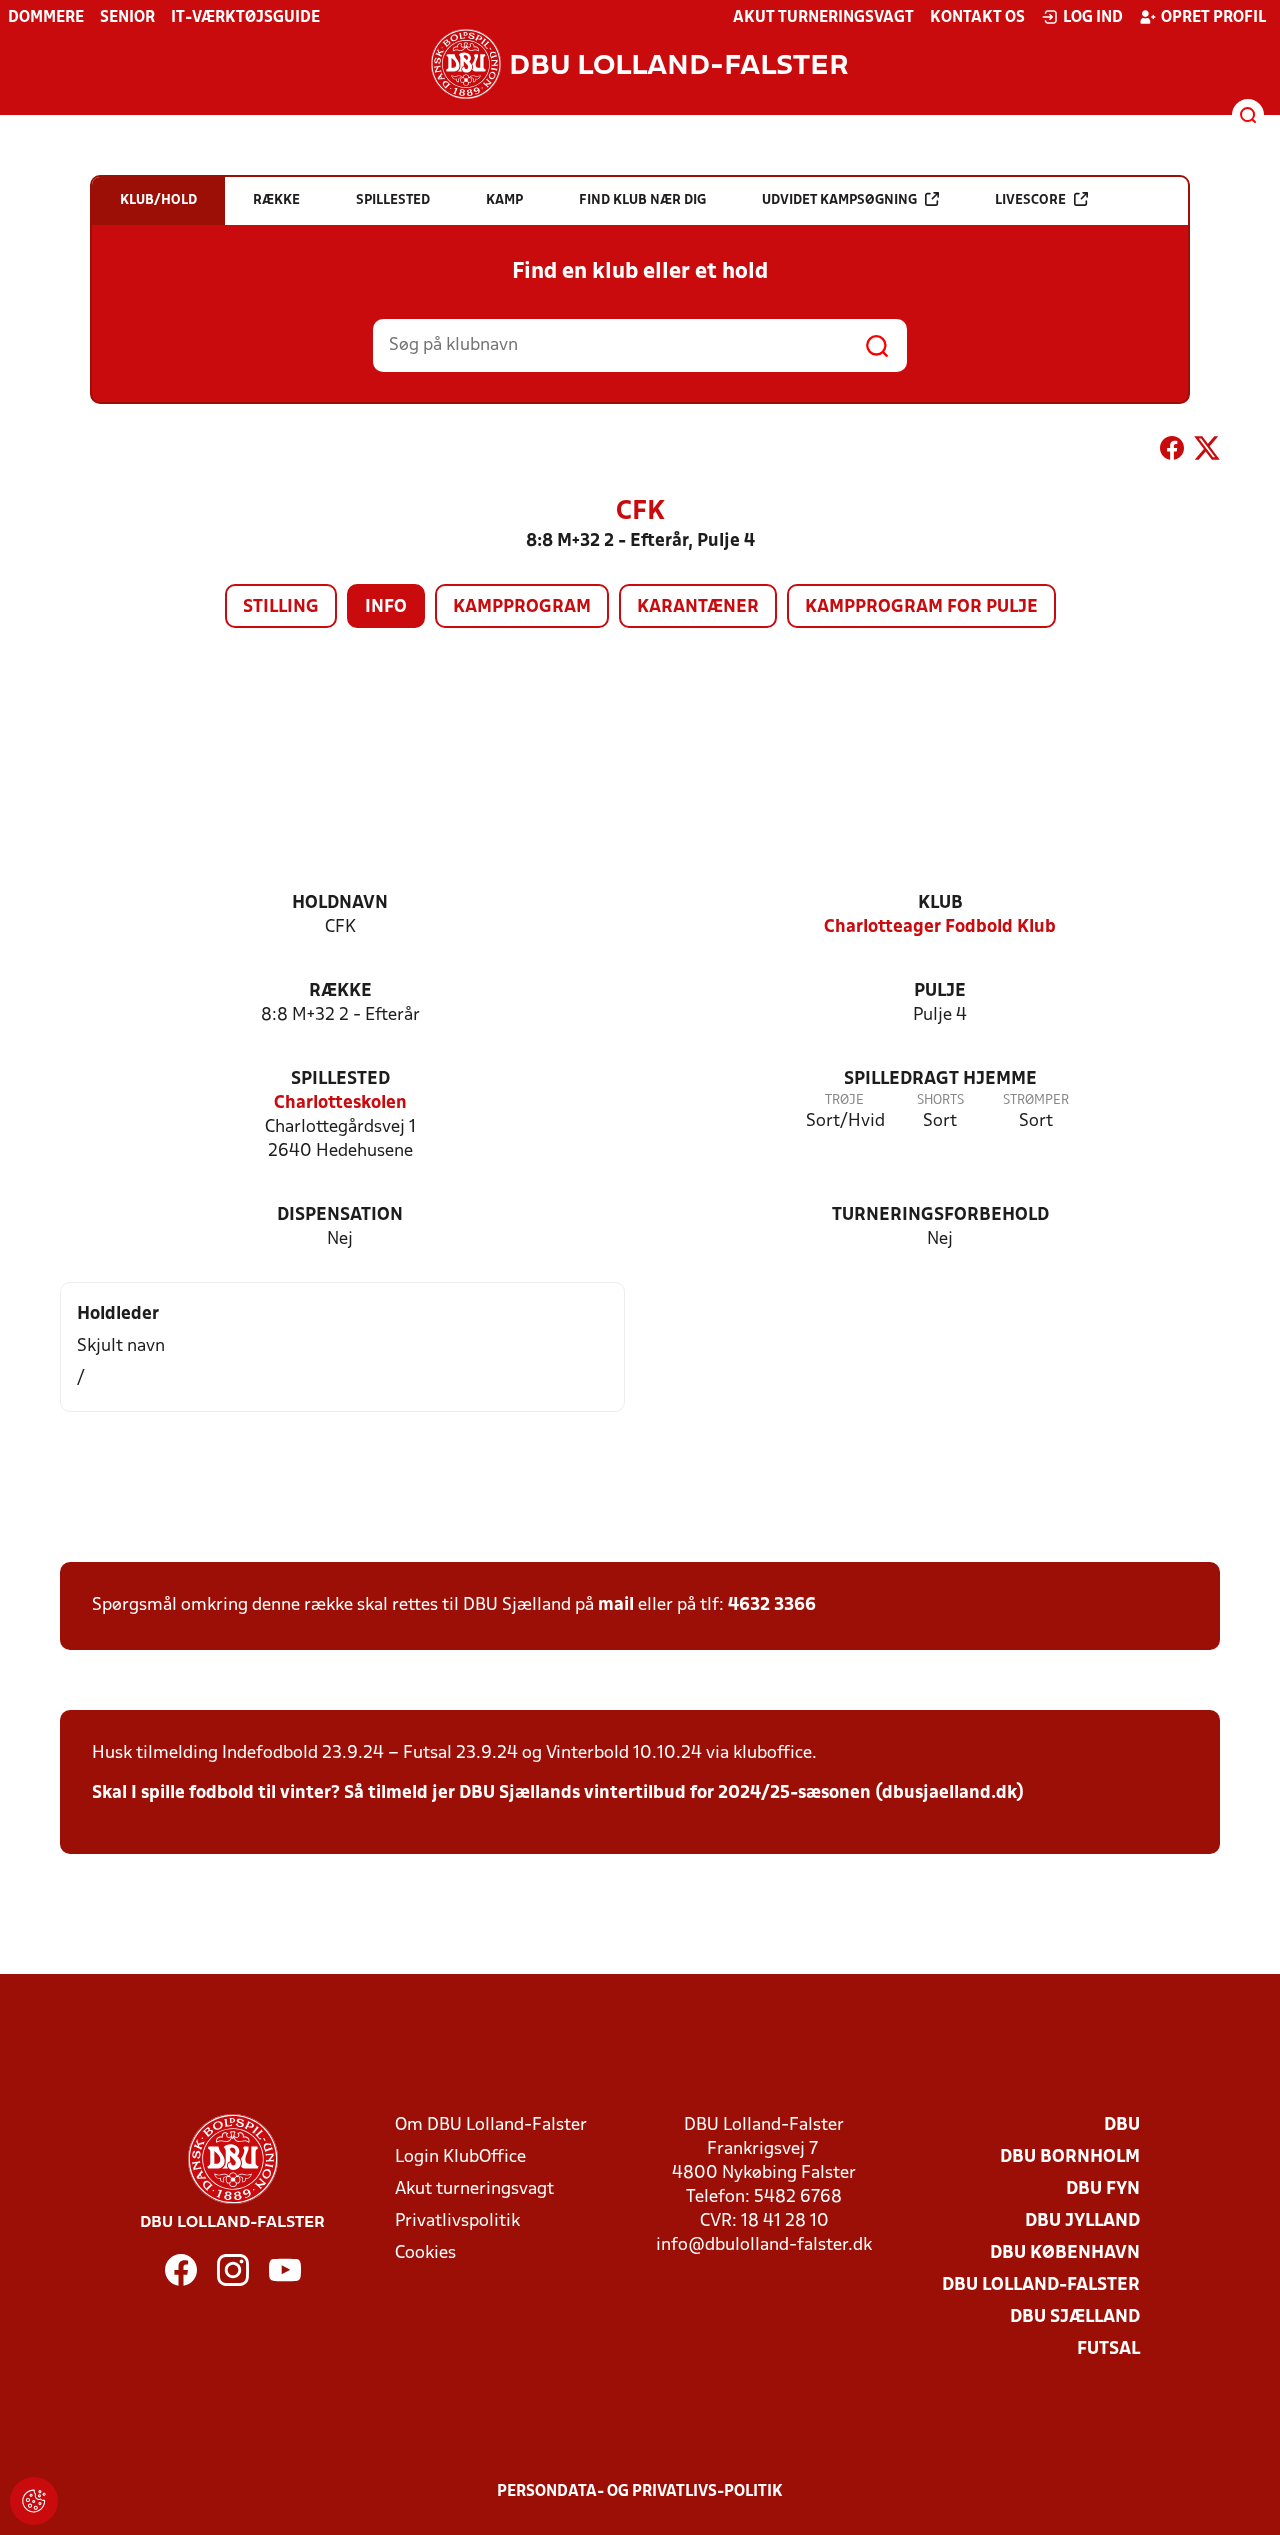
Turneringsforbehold (940, 1215)
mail (616, 1605)
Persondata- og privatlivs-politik (640, 2492)
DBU (1122, 2125)
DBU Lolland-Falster (1041, 2285)
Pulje (940, 991)
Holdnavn (340, 903)
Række (340, 991)
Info (386, 607)
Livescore (1030, 200)
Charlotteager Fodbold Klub (940, 927)
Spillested (340, 1079)
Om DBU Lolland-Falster (491, 2125)
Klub (940, 903)
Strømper (1036, 1100)
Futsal (1108, 2349)
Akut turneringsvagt (823, 18)
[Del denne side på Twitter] (1207, 452)
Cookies (425, 2253)
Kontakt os (977, 18)
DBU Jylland (1082, 2221)
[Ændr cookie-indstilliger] (34, 2501)
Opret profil (1213, 18)
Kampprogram (522, 607)
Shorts (940, 1100)
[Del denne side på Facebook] (1172, 452)
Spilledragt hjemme (940, 1079)
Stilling (281, 607)
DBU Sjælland (1075, 2317)
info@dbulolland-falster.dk (764, 2245)
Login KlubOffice (460, 2157)
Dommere (46, 18)
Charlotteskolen (340, 1103)
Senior (127, 18)
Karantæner (698, 607)
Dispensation (340, 1215)
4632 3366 (772, 1605)
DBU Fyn (1103, 2189)
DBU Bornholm (1070, 2157)
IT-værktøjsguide (245, 18)
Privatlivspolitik (457, 2221)
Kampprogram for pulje (921, 607)
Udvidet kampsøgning (839, 200)
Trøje (844, 1100)
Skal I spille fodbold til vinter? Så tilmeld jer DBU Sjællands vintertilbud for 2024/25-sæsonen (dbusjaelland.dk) (558, 1793)
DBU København (1065, 2253)
